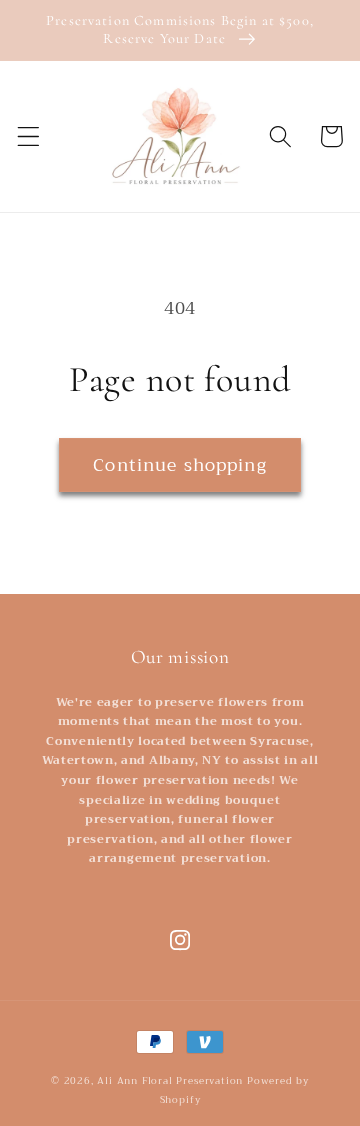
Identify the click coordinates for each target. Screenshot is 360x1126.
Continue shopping (180, 465)
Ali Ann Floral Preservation (170, 1081)
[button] (28, 136)
